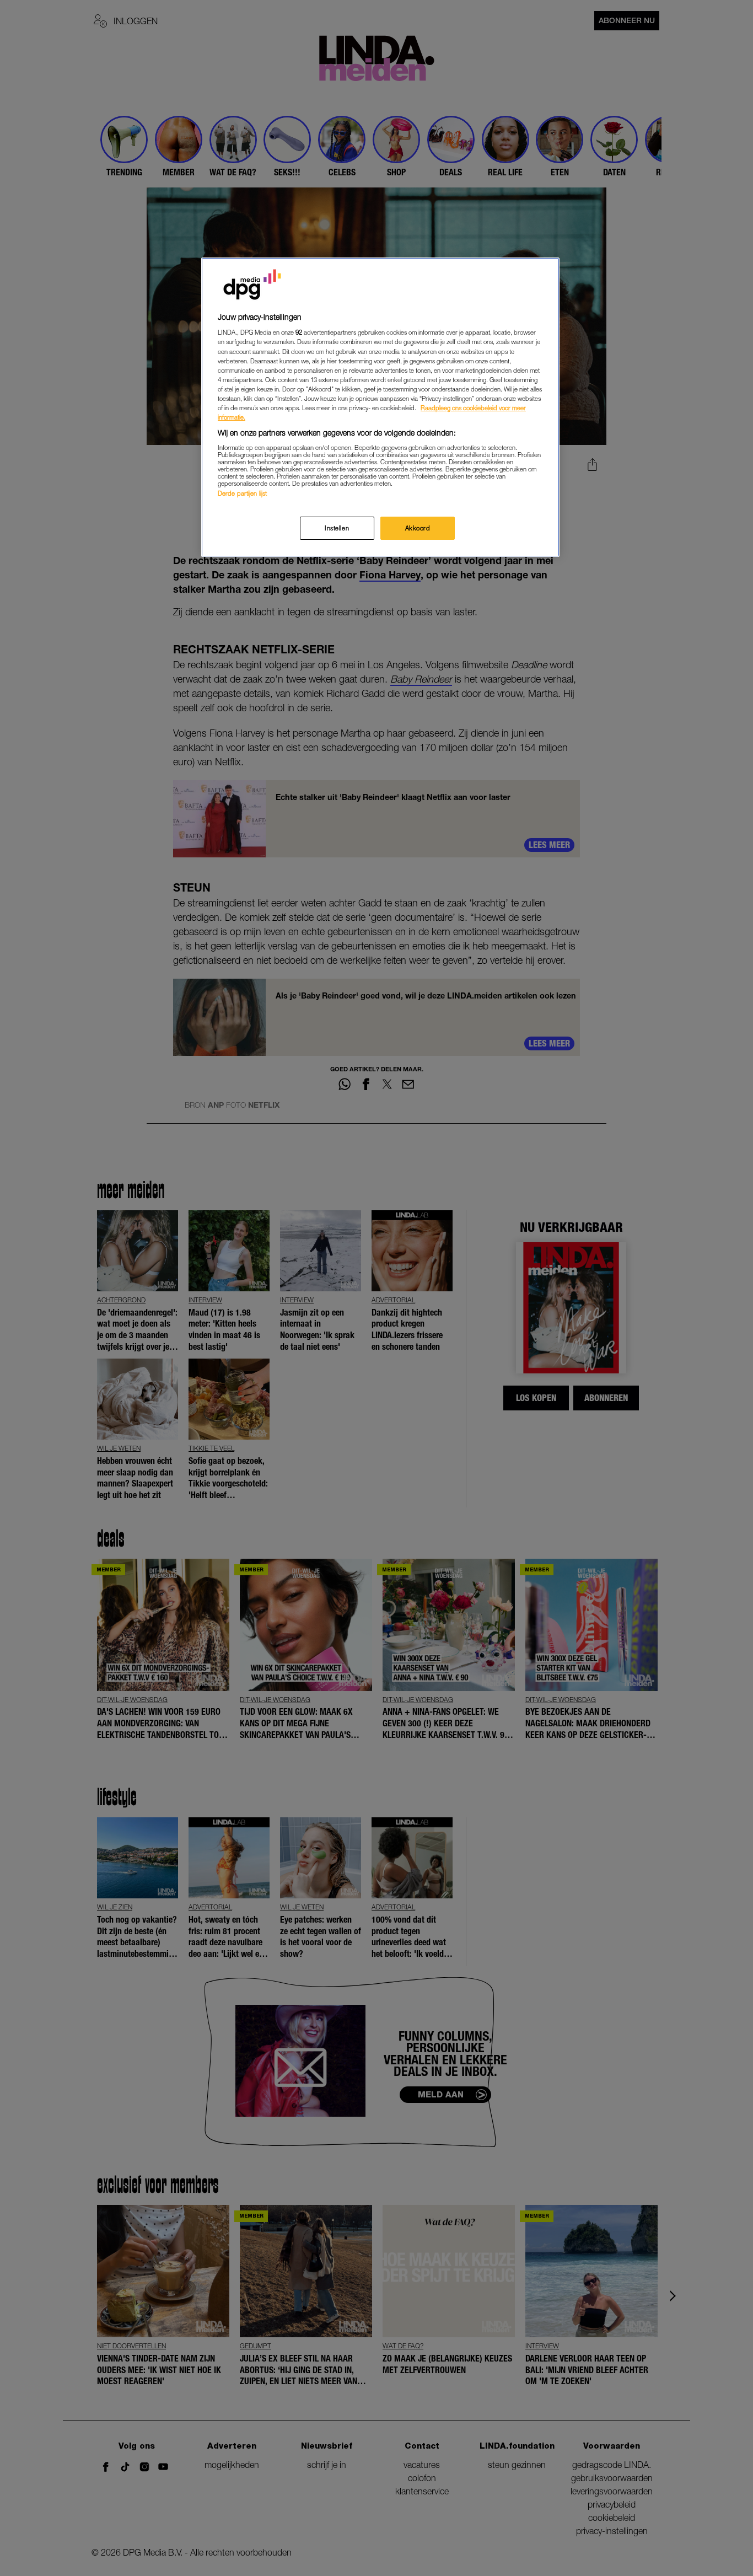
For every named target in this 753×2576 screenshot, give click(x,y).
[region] (380, 407)
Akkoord (418, 528)
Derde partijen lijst (242, 493)
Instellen (337, 528)
